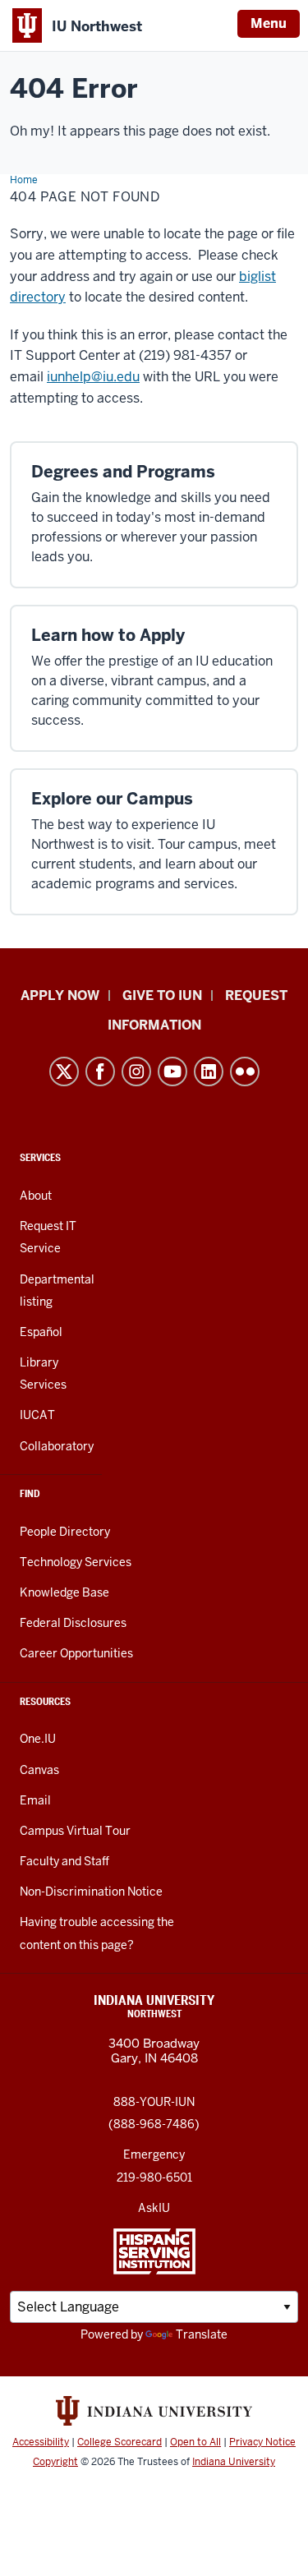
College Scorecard (120, 2442)
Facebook (100, 1071)
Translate (202, 2334)
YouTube (172, 1071)
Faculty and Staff (64, 1861)
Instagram (136, 1071)
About (36, 1196)
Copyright (55, 2462)
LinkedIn (209, 1071)
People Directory (65, 1532)
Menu (269, 23)
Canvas (39, 1770)
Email (35, 1800)
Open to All (195, 2442)
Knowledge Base (64, 1592)
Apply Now (60, 995)
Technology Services (76, 1562)
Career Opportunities (76, 1653)
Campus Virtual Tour (75, 1831)
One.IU (38, 1739)
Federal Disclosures (73, 1623)
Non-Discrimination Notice (91, 1892)
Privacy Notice (262, 2442)
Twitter (64, 1071)
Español (41, 1332)
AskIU (154, 2208)
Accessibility (41, 2442)
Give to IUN (162, 995)
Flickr (245, 1071)
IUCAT (37, 1415)
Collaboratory (57, 1446)
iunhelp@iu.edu (93, 377)
